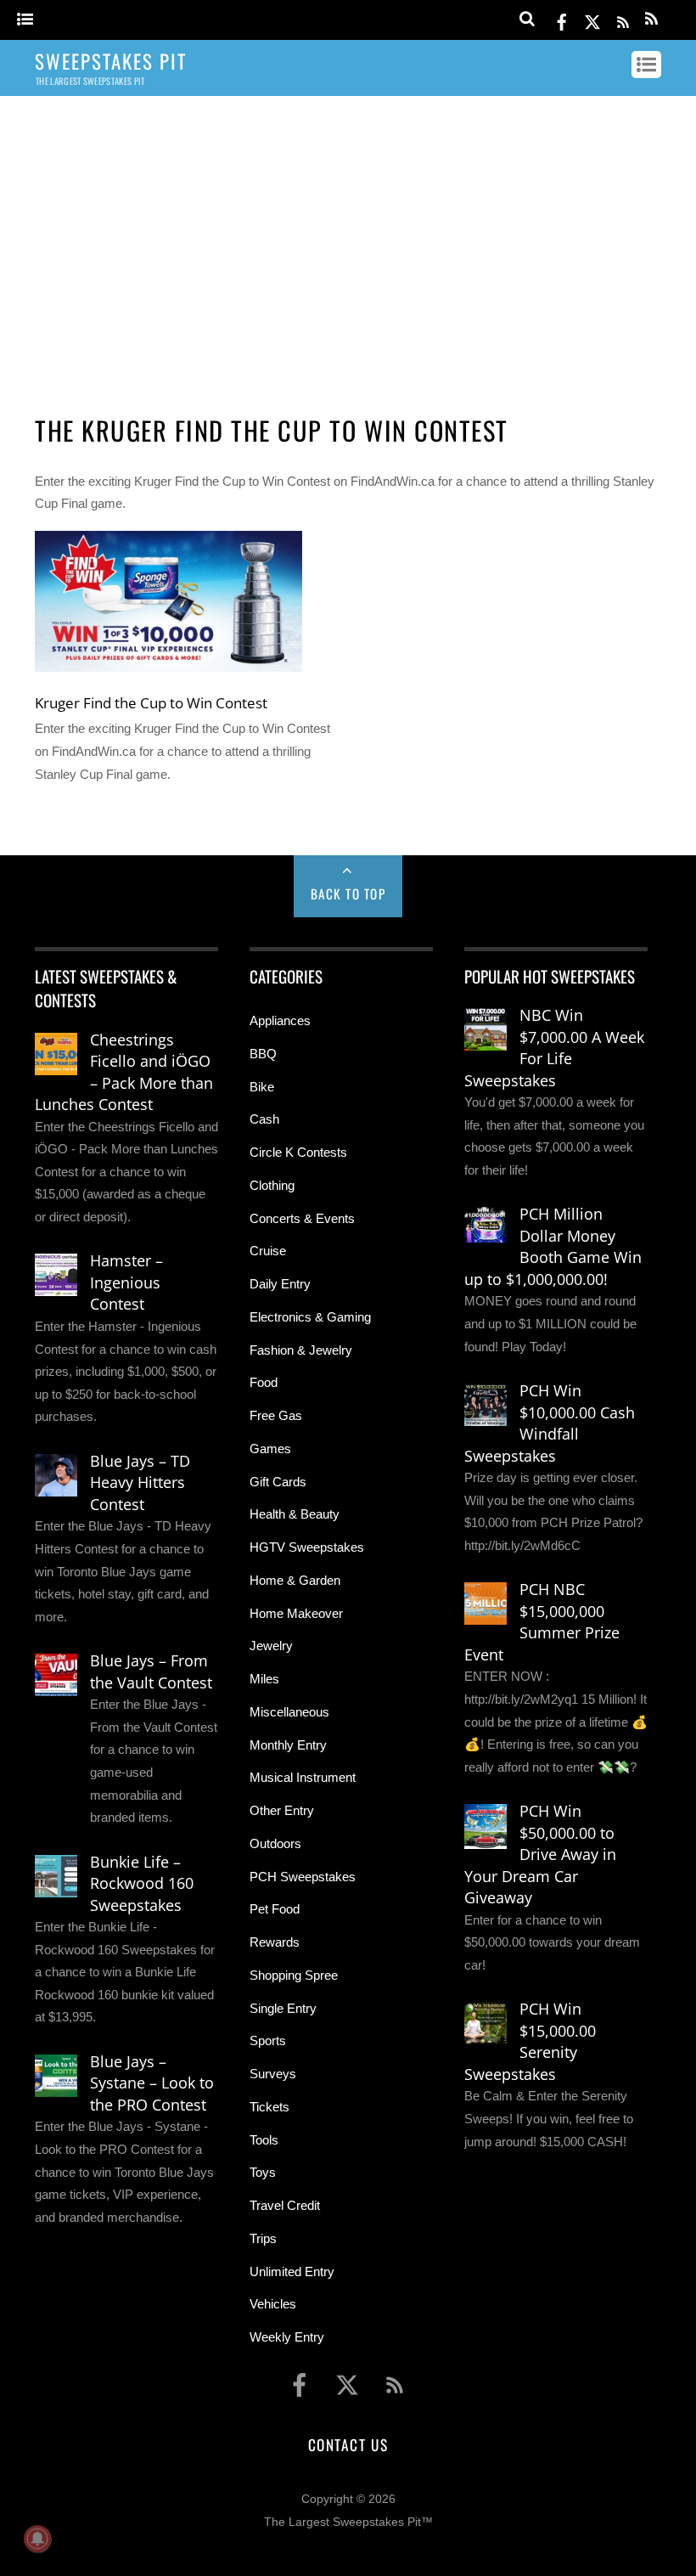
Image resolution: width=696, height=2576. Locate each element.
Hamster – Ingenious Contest (126, 1282)
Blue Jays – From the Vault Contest (151, 1671)
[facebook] (562, 19)
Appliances (280, 1020)
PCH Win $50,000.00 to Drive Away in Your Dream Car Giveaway (540, 1854)
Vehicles (273, 2304)
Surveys (273, 2074)
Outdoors (275, 1843)
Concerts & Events (302, 1218)
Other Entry (282, 1810)
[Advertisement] (348, 240)
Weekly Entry (287, 2337)
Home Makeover (296, 1613)
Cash (264, 1119)
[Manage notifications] (37, 2539)
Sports (268, 2041)
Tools (264, 2140)
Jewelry (271, 1646)
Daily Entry (280, 1284)
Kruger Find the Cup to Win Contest (151, 702)
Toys (263, 2172)
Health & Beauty (295, 1514)
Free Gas (276, 1415)
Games (270, 1449)
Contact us (348, 2444)
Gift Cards (278, 1482)
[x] (592, 19)
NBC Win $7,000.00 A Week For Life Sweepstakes (554, 1048)
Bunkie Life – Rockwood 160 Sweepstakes (142, 1883)
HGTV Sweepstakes (307, 1547)
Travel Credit (285, 2205)
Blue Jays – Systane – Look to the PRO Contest (152, 2083)
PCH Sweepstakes (303, 1877)
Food (264, 1382)
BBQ (263, 1054)
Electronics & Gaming (310, 1317)
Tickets (269, 2107)
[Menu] (25, 20)
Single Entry (283, 2008)
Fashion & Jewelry (301, 1350)
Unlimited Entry (292, 2272)
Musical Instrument (303, 1777)
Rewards (275, 1942)
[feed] (623, 19)
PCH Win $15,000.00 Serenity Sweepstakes (530, 2041)
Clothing (272, 1185)
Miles (264, 1679)
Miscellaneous (289, 1712)
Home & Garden (295, 1580)
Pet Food (275, 1909)
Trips (263, 2238)
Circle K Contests (298, 1152)
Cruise (268, 1251)
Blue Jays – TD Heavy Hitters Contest (140, 1482)
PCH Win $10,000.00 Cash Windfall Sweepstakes (550, 1423)
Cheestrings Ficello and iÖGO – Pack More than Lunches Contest (124, 1072)
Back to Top (348, 893)
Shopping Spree (294, 1975)
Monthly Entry (288, 1745)
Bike (262, 1087)
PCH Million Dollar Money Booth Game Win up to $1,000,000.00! (553, 1246)
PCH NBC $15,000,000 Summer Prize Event (542, 1622)
